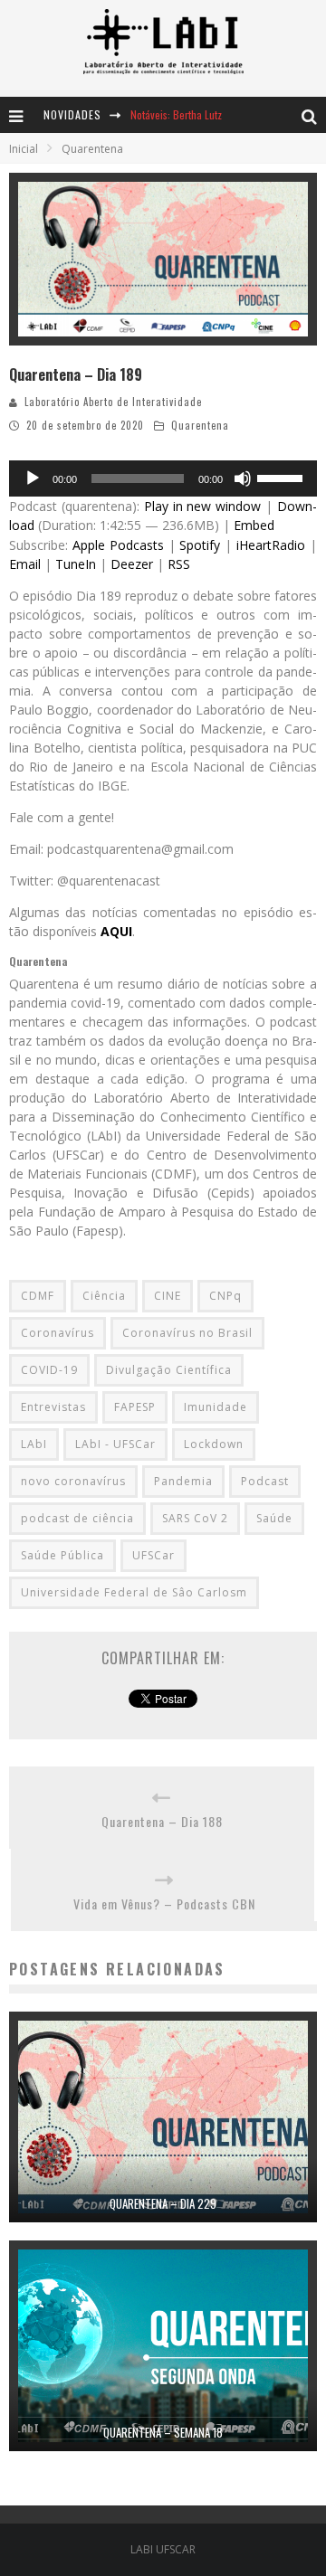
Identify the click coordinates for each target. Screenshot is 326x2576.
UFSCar (153, 1555)
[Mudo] (243, 478)
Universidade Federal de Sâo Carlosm (134, 1592)
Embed (254, 525)
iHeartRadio (271, 545)
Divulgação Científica (169, 1370)
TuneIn (76, 564)
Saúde (274, 1518)
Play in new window (203, 506)
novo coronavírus (73, 1481)
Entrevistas (53, 1407)
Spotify (200, 545)
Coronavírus (58, 1333)
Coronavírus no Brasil (187, 1333)
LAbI (34, 1444)
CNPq (225, 1296)
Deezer (132, 564)
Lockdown (214, 1444)
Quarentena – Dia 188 (162, 1821)
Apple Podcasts (118, 545)
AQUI (116, 931)
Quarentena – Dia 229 (163, 2203)
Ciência (104, 1296)
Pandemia (183, 1481)
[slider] (283, 477)
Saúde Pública (62, 1555)
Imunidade (216, 1407)
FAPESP (135, 1407)
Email (25, 564)
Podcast (265, 1481)
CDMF (38, 1296)
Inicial (24, 149)
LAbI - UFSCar (115, 1444)
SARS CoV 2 (195, 1518)
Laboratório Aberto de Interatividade (113, 402)
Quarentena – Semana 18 (163, 2432)
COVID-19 (49, 1370)
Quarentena (200, 425)
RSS (179, 564)
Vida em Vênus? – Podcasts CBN (164, 1904)
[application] (163, 478)
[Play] (33, 478)
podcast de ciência (77, 1518)
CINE (168, 1296)
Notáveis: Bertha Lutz (176, 114)
